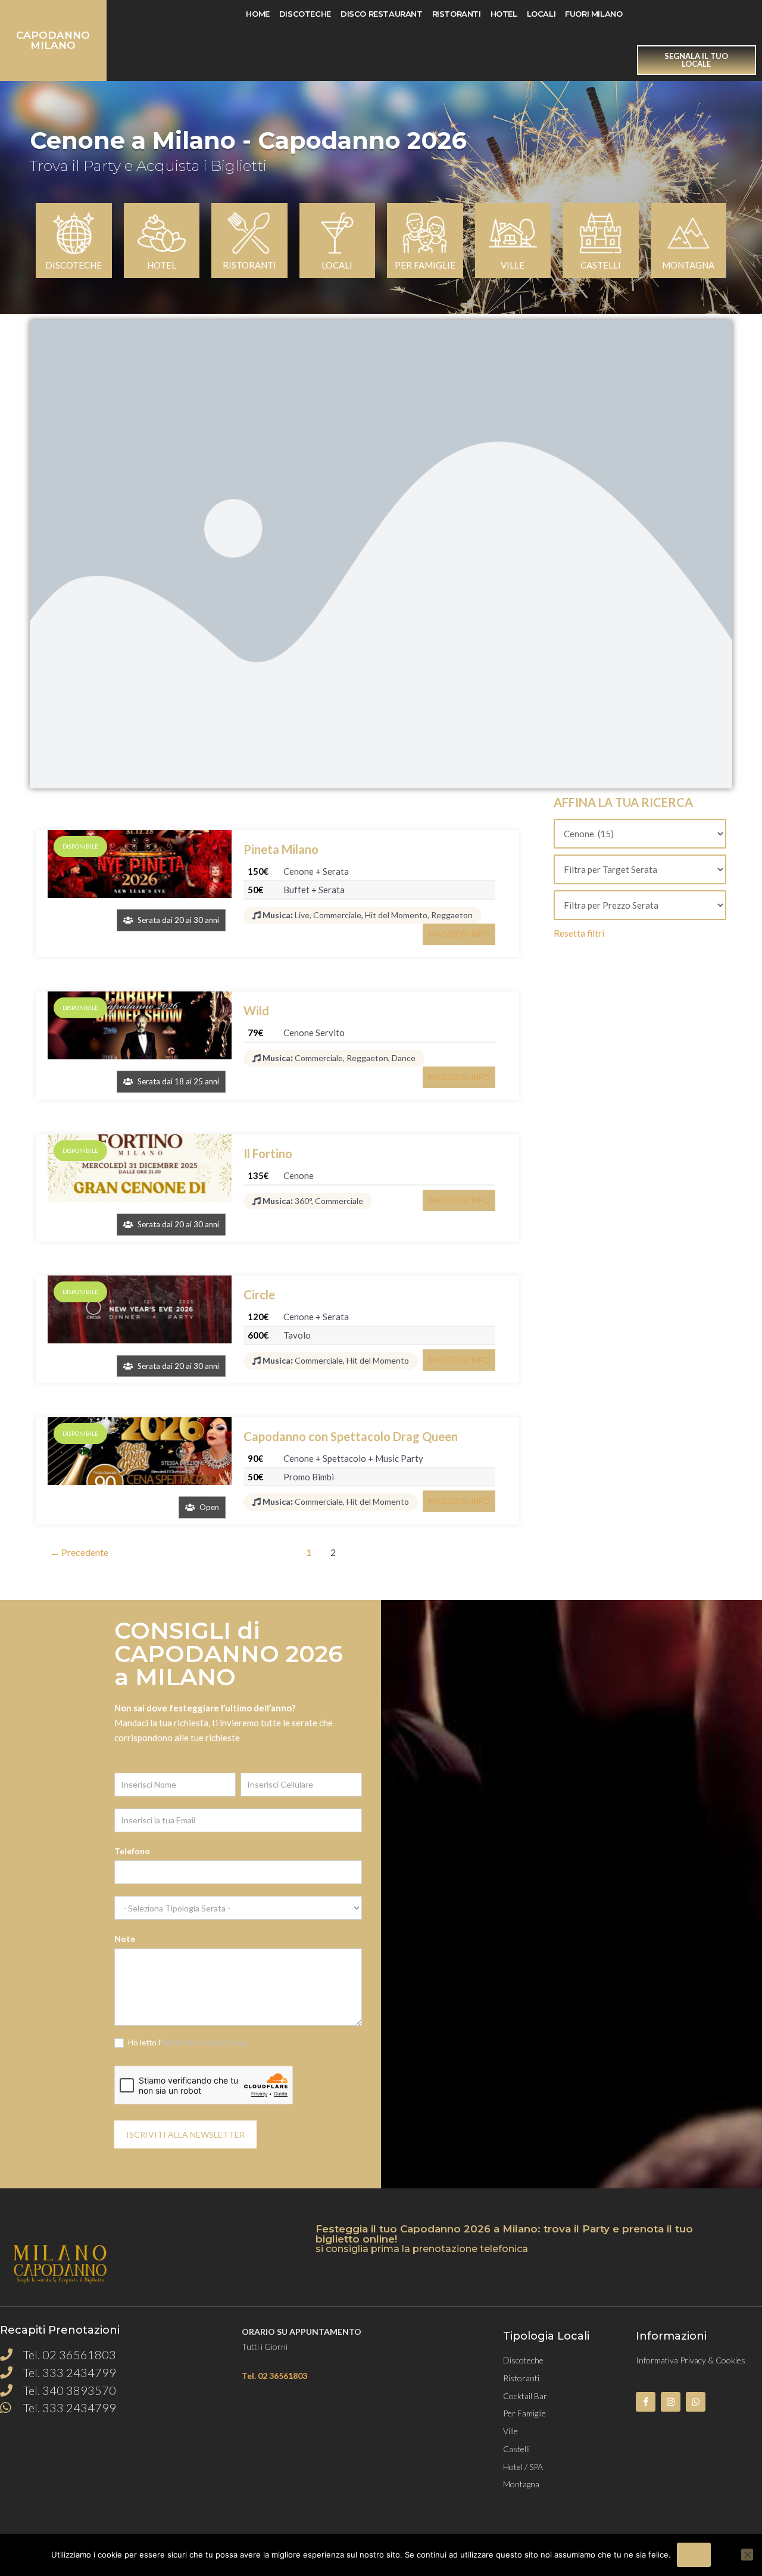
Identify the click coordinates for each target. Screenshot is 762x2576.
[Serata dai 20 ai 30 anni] (140, 864)
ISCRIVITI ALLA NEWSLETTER (185, 2134)
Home (257, 14)
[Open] (140, 1451)
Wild (256, 1011)
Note (125, 1939)
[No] (747, 2555)
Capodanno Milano (53, 40)
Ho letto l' (187, 2042)
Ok (694, 2555)
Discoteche (305, 14)
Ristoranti (457, 14)
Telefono (132, 1851)
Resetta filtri (579, 933)
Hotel (504, 14)
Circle (259, 1295)
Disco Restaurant (382, 14)
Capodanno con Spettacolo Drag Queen (351, 1436)
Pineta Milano (281, 849)
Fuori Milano (594, 14)
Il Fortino (268, 1153)
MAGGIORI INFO (459, 934)
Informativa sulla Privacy (204, 2042)
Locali (541, 14)
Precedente (79, 1552)
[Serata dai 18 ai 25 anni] (140, 1025)
